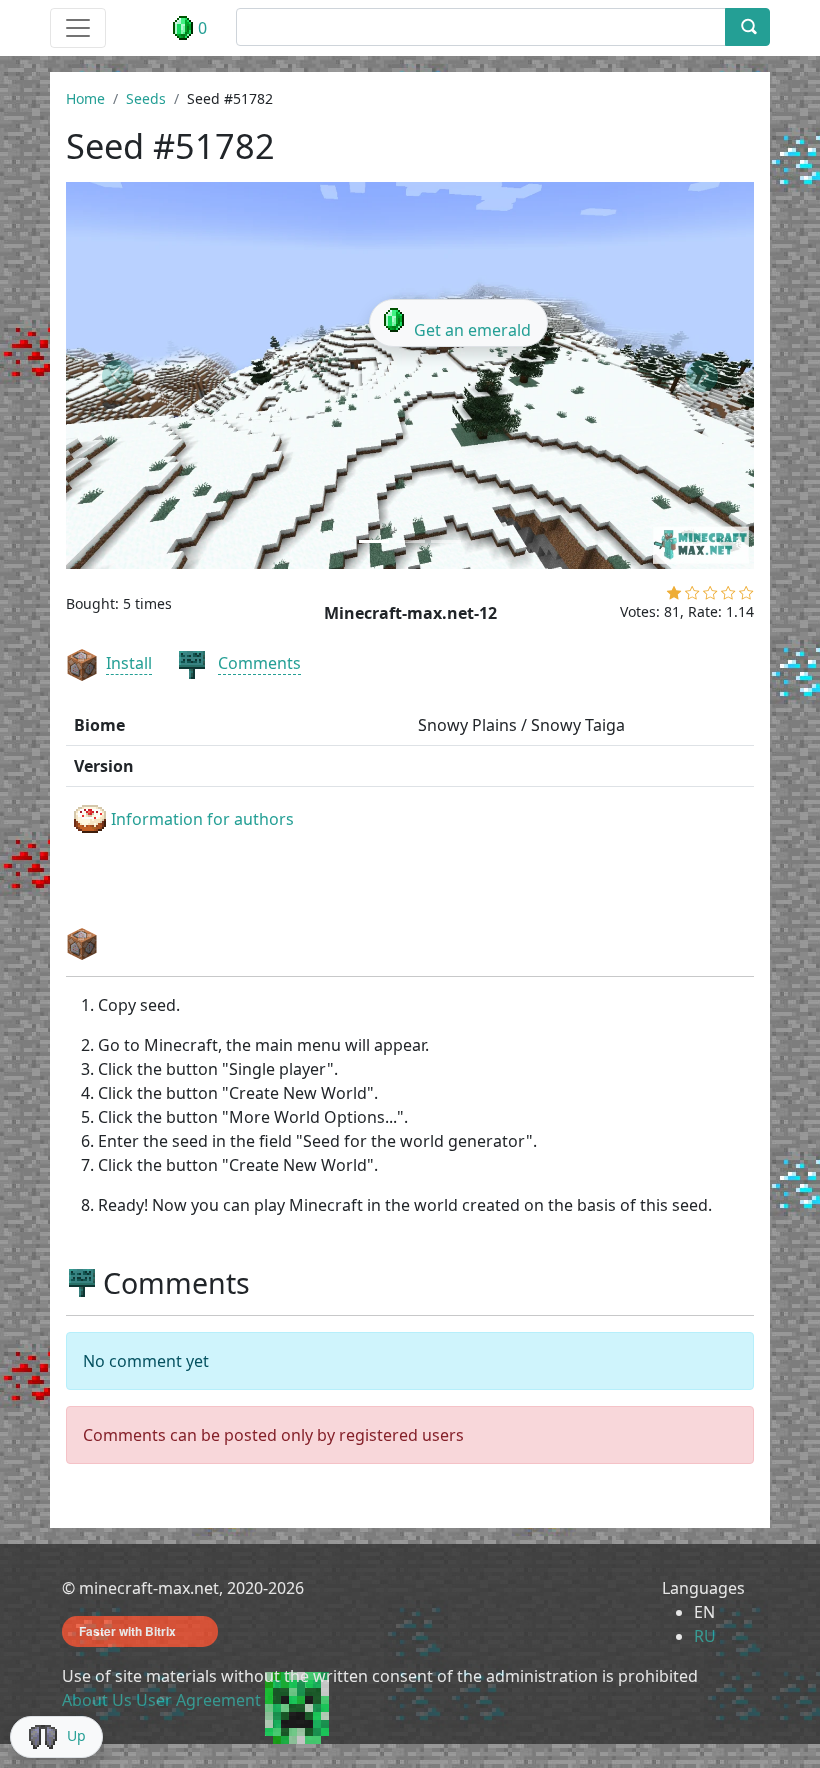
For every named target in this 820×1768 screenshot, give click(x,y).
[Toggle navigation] (78, 28)
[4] (728, 597)
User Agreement (198, 1700)
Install (129, 663)
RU (705, 1636)
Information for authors (202, 819)
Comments (259, 663)
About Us (97, 1700)
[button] (117, 375)
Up (76, 1735)
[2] (692, 597)
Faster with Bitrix (127, 1631)
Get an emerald (472, 330)
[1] (674, 597)
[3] (710, 597)
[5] (746, 597)
